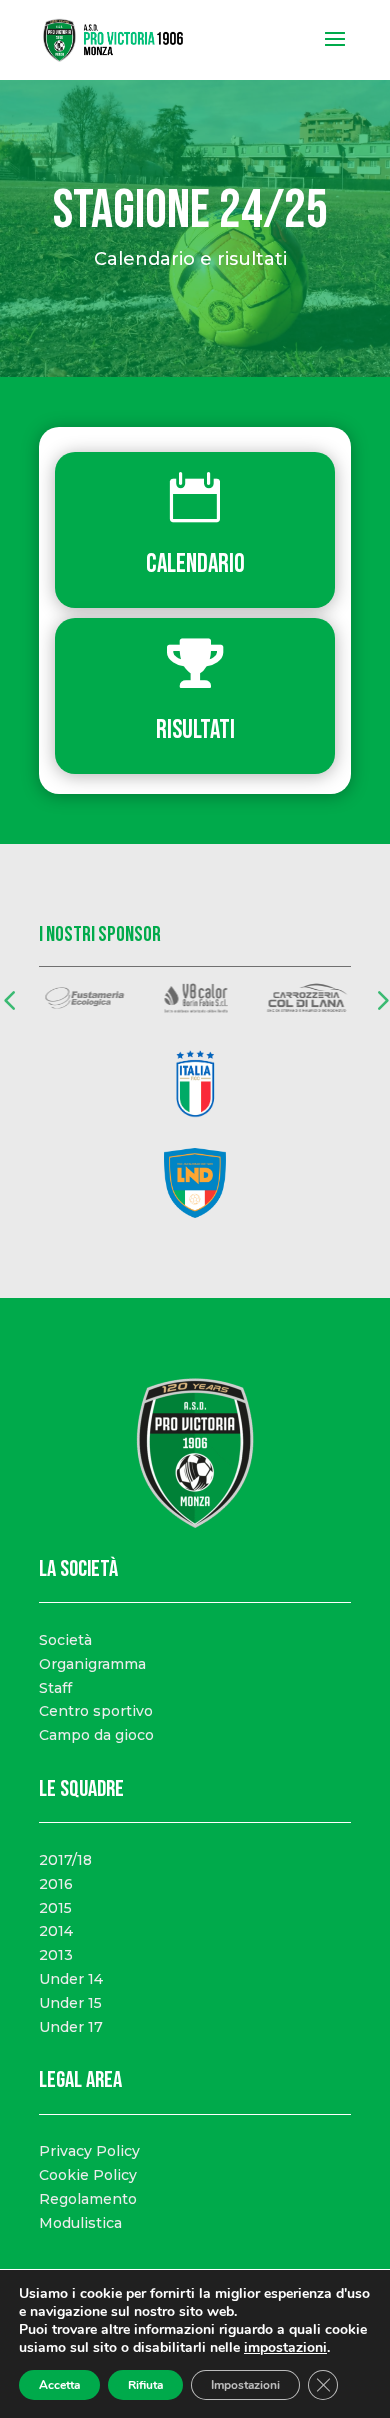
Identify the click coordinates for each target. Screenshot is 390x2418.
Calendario (195, 564)
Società (65, 1640)
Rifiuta (145, 2385)
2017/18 (65, 1860)
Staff (55, 1688)
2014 (56, 1931)
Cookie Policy (88, 2175)
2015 (55, 1908)
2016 (56, 1884)
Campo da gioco (96, 1735)
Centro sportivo (96, 1711)
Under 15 (70, 2003)
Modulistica (80, 2223)
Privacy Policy (89, 2151)
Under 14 (71, 1979)
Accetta (59, 2385)
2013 (56, 1955)
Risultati (195, 730)
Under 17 (71, 2027)
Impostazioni (245, 2385)
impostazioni (285, 2348)
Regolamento (88, 2199)
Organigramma (92, 1664)
